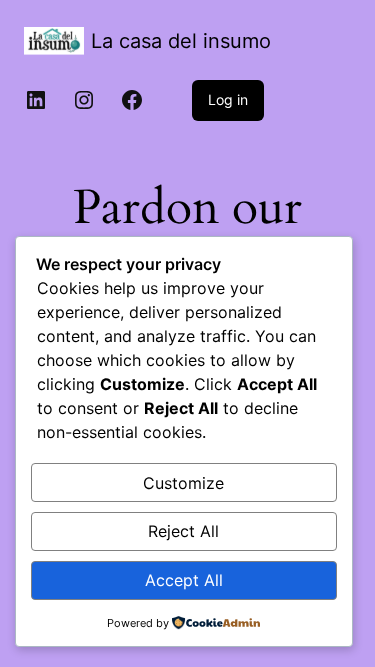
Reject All (183, 531)
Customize (183, 483)
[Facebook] (132, 100)
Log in (228, 99)
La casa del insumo (181, 41)
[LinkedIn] (36, 100)
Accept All (184, 580)
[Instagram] (84, 100)
